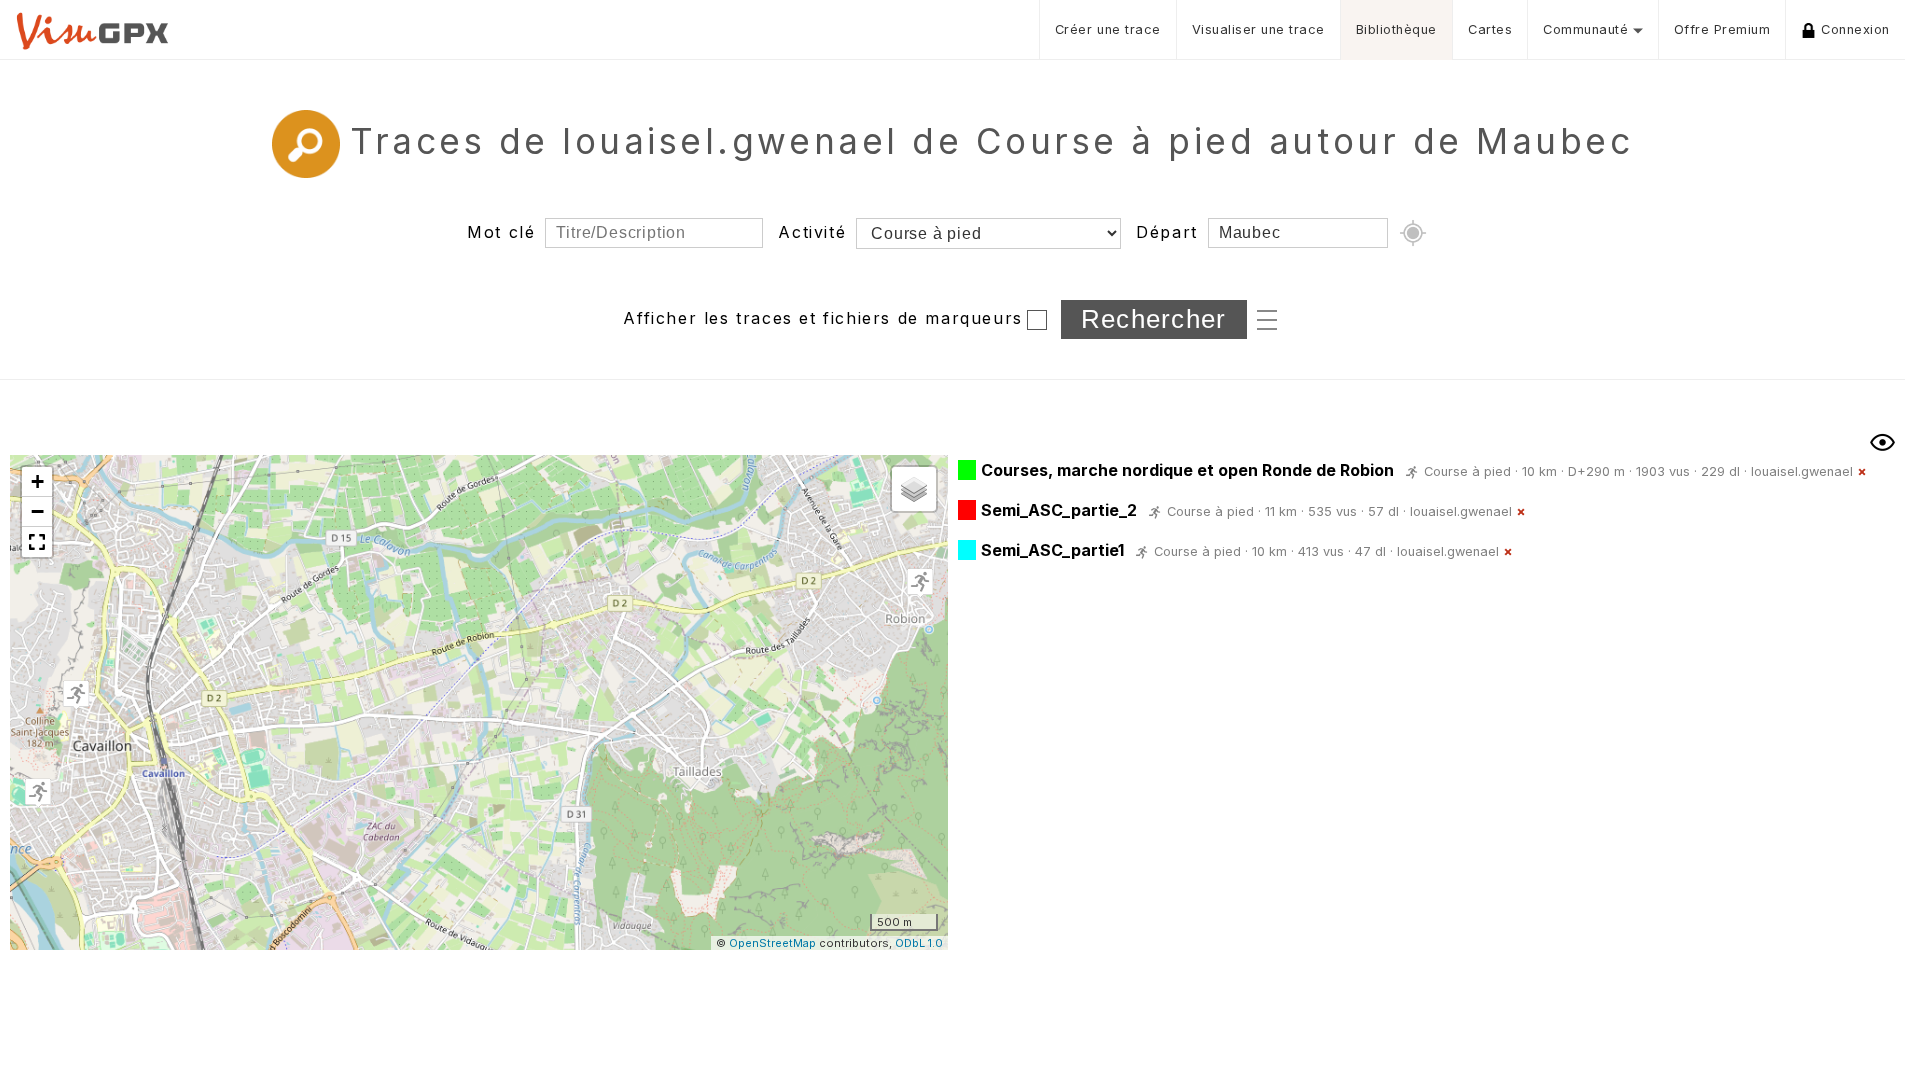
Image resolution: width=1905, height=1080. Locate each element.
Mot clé (501, 232)
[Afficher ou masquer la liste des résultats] (1882, 442)
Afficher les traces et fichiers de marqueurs (822, 318)
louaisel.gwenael (1802, 471)
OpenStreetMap (772, 943)
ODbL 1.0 (919, 943)
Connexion (1855, 29)
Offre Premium (1722, 29)
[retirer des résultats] (1862, 472)
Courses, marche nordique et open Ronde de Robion (1187, 470)
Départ (1167, 232)
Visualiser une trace (1258, 29)
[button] (920, 583)
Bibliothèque (1396, 29)
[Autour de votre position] (1413, 233)
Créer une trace (1108, 29)
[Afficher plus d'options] (1267, 318)
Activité (812, 232)
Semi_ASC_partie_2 (1059, 510)
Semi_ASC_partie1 (1052, 550)
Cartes (1490, 29)
